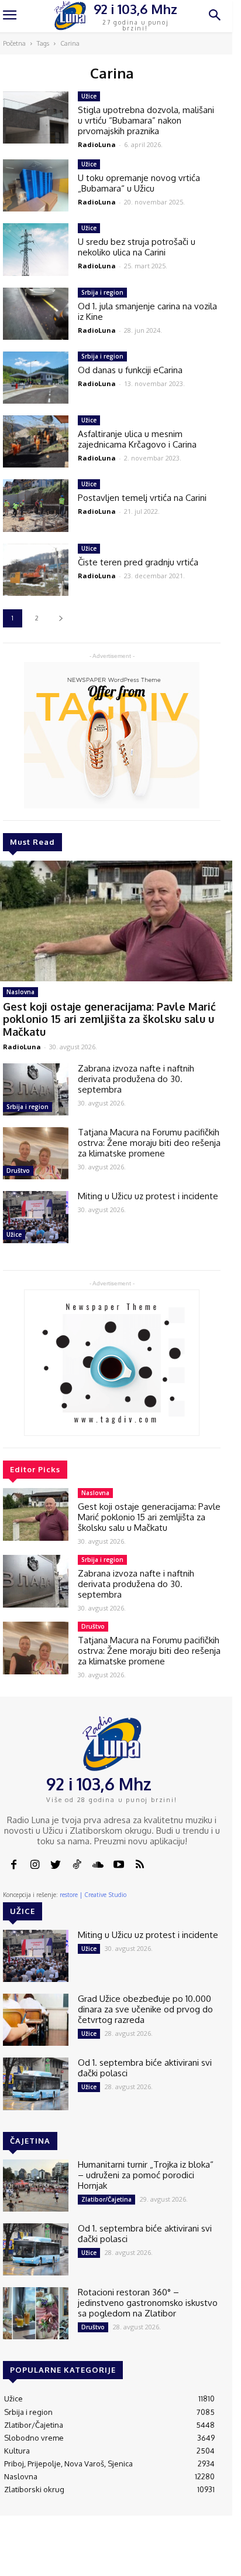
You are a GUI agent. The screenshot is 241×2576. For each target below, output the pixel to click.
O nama (44, 2557)
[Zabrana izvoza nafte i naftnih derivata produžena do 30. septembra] (36, 1089)
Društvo (18, 1171)
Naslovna (20, 992)
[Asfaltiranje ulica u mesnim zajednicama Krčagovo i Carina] (36, 441)
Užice (14, 1234)
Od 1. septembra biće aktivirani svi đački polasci (145, 2068)
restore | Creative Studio (93, 1895)
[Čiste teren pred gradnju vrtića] (36, 570)
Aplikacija (209, 2553)
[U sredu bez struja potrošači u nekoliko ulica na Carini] (36, 249)
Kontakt (76, 2553)
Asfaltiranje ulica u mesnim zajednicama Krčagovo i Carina (137, 439)
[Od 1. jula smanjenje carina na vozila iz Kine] (36, 314)
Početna (14, 43)
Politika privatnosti (166, 2557)
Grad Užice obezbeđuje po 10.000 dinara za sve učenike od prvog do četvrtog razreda (145, 2009)
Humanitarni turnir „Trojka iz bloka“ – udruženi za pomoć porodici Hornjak (146, 2175)
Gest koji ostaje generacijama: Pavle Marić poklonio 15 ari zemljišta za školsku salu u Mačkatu (109, 1019)
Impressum (118, 2553)
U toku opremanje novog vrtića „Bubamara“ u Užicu (139, 183)
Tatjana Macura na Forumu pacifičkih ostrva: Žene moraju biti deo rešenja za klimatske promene (149, 1143)
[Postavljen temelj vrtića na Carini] (36, 505)
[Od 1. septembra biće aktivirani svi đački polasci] (36, 2084)
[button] (215, 16)
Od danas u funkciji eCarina (130, 370)
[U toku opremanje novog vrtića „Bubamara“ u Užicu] (36, 185)
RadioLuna (22, 1047)
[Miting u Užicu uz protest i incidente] (36, 1217)
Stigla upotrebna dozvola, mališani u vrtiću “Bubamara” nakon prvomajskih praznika (146, 120)
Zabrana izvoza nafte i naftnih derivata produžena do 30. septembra (136, 1079)
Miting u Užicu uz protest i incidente (148, 1196)
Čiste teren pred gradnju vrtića (138, 562)
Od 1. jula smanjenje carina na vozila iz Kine (147, 311)
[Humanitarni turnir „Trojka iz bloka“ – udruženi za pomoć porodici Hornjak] (36, 2186)
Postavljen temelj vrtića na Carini (142, 498)
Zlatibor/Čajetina (106, 2199)
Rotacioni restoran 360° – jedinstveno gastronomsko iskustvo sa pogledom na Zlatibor (148, 2303)
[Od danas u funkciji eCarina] (36, 378)
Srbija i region (27, 1107)
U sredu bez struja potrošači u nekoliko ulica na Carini (137, 247)
